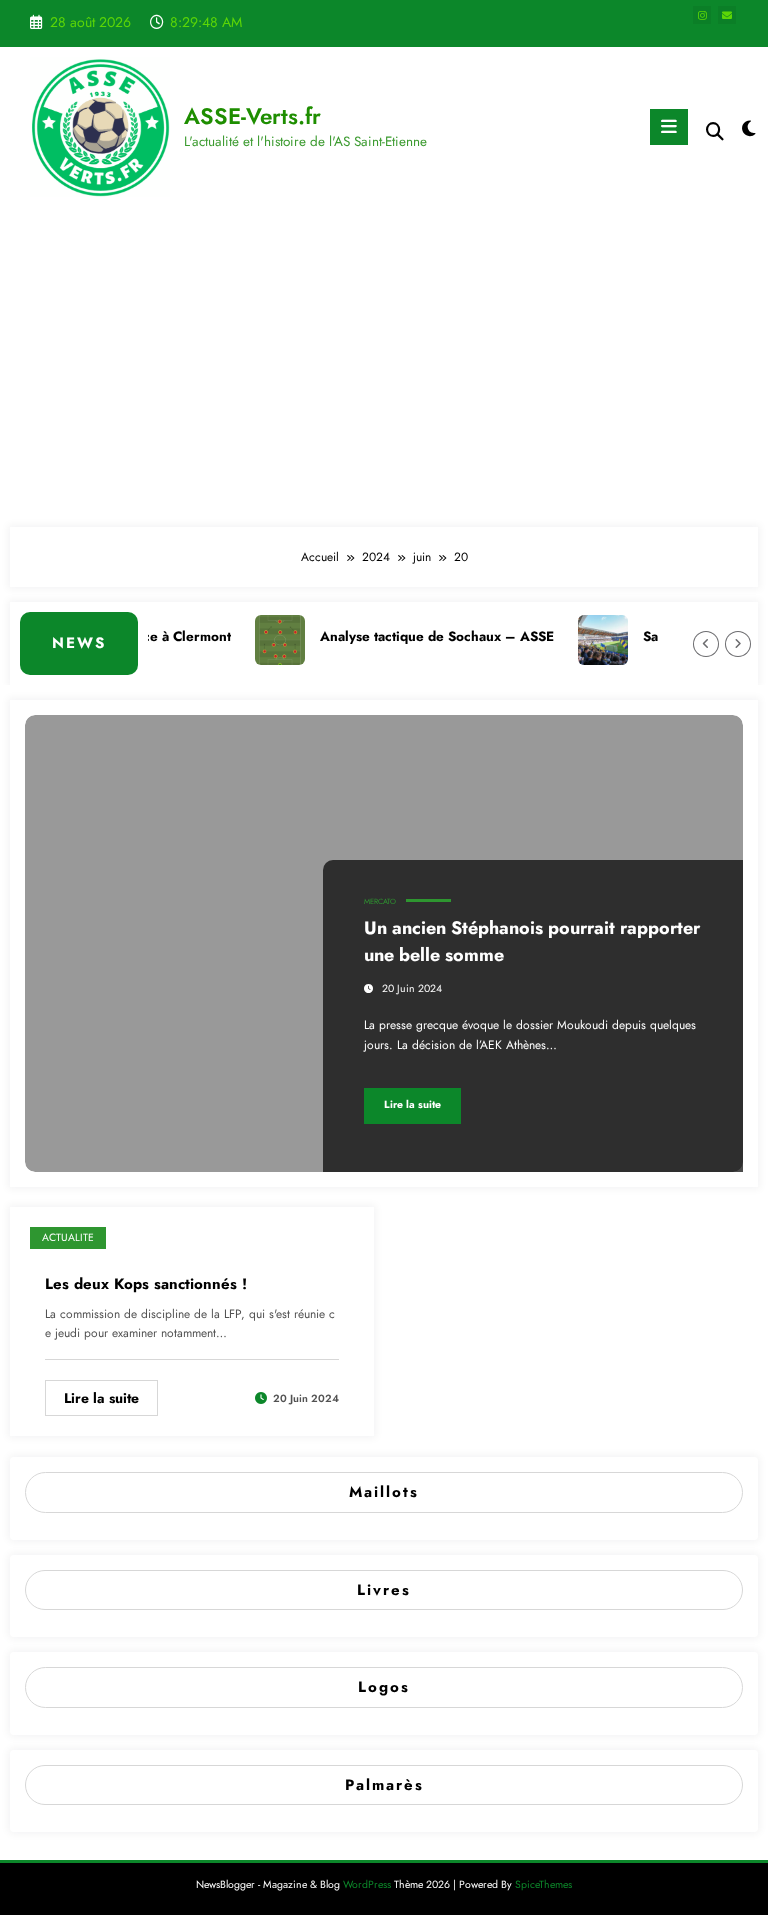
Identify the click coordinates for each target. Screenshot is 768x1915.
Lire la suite (412, 1104)
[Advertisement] (384, 367)
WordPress (367, 1884)
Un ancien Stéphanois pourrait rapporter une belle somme (532, 941)
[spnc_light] (747, 129)
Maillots (384, 1492)
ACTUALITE (68, 1237)
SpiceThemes (543, 1884)
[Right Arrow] (738, 644)
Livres (384, 1590)
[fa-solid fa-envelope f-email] (727, 15)
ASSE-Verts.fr (252, 116)
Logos (384, 1687)
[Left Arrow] (706, 644)
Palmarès (384, 1785)
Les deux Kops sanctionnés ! (146, 1284)
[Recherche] (715, 131)
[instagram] (702, 15)
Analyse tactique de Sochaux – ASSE (424, 636)
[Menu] (669, 127)
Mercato (380, 901)
